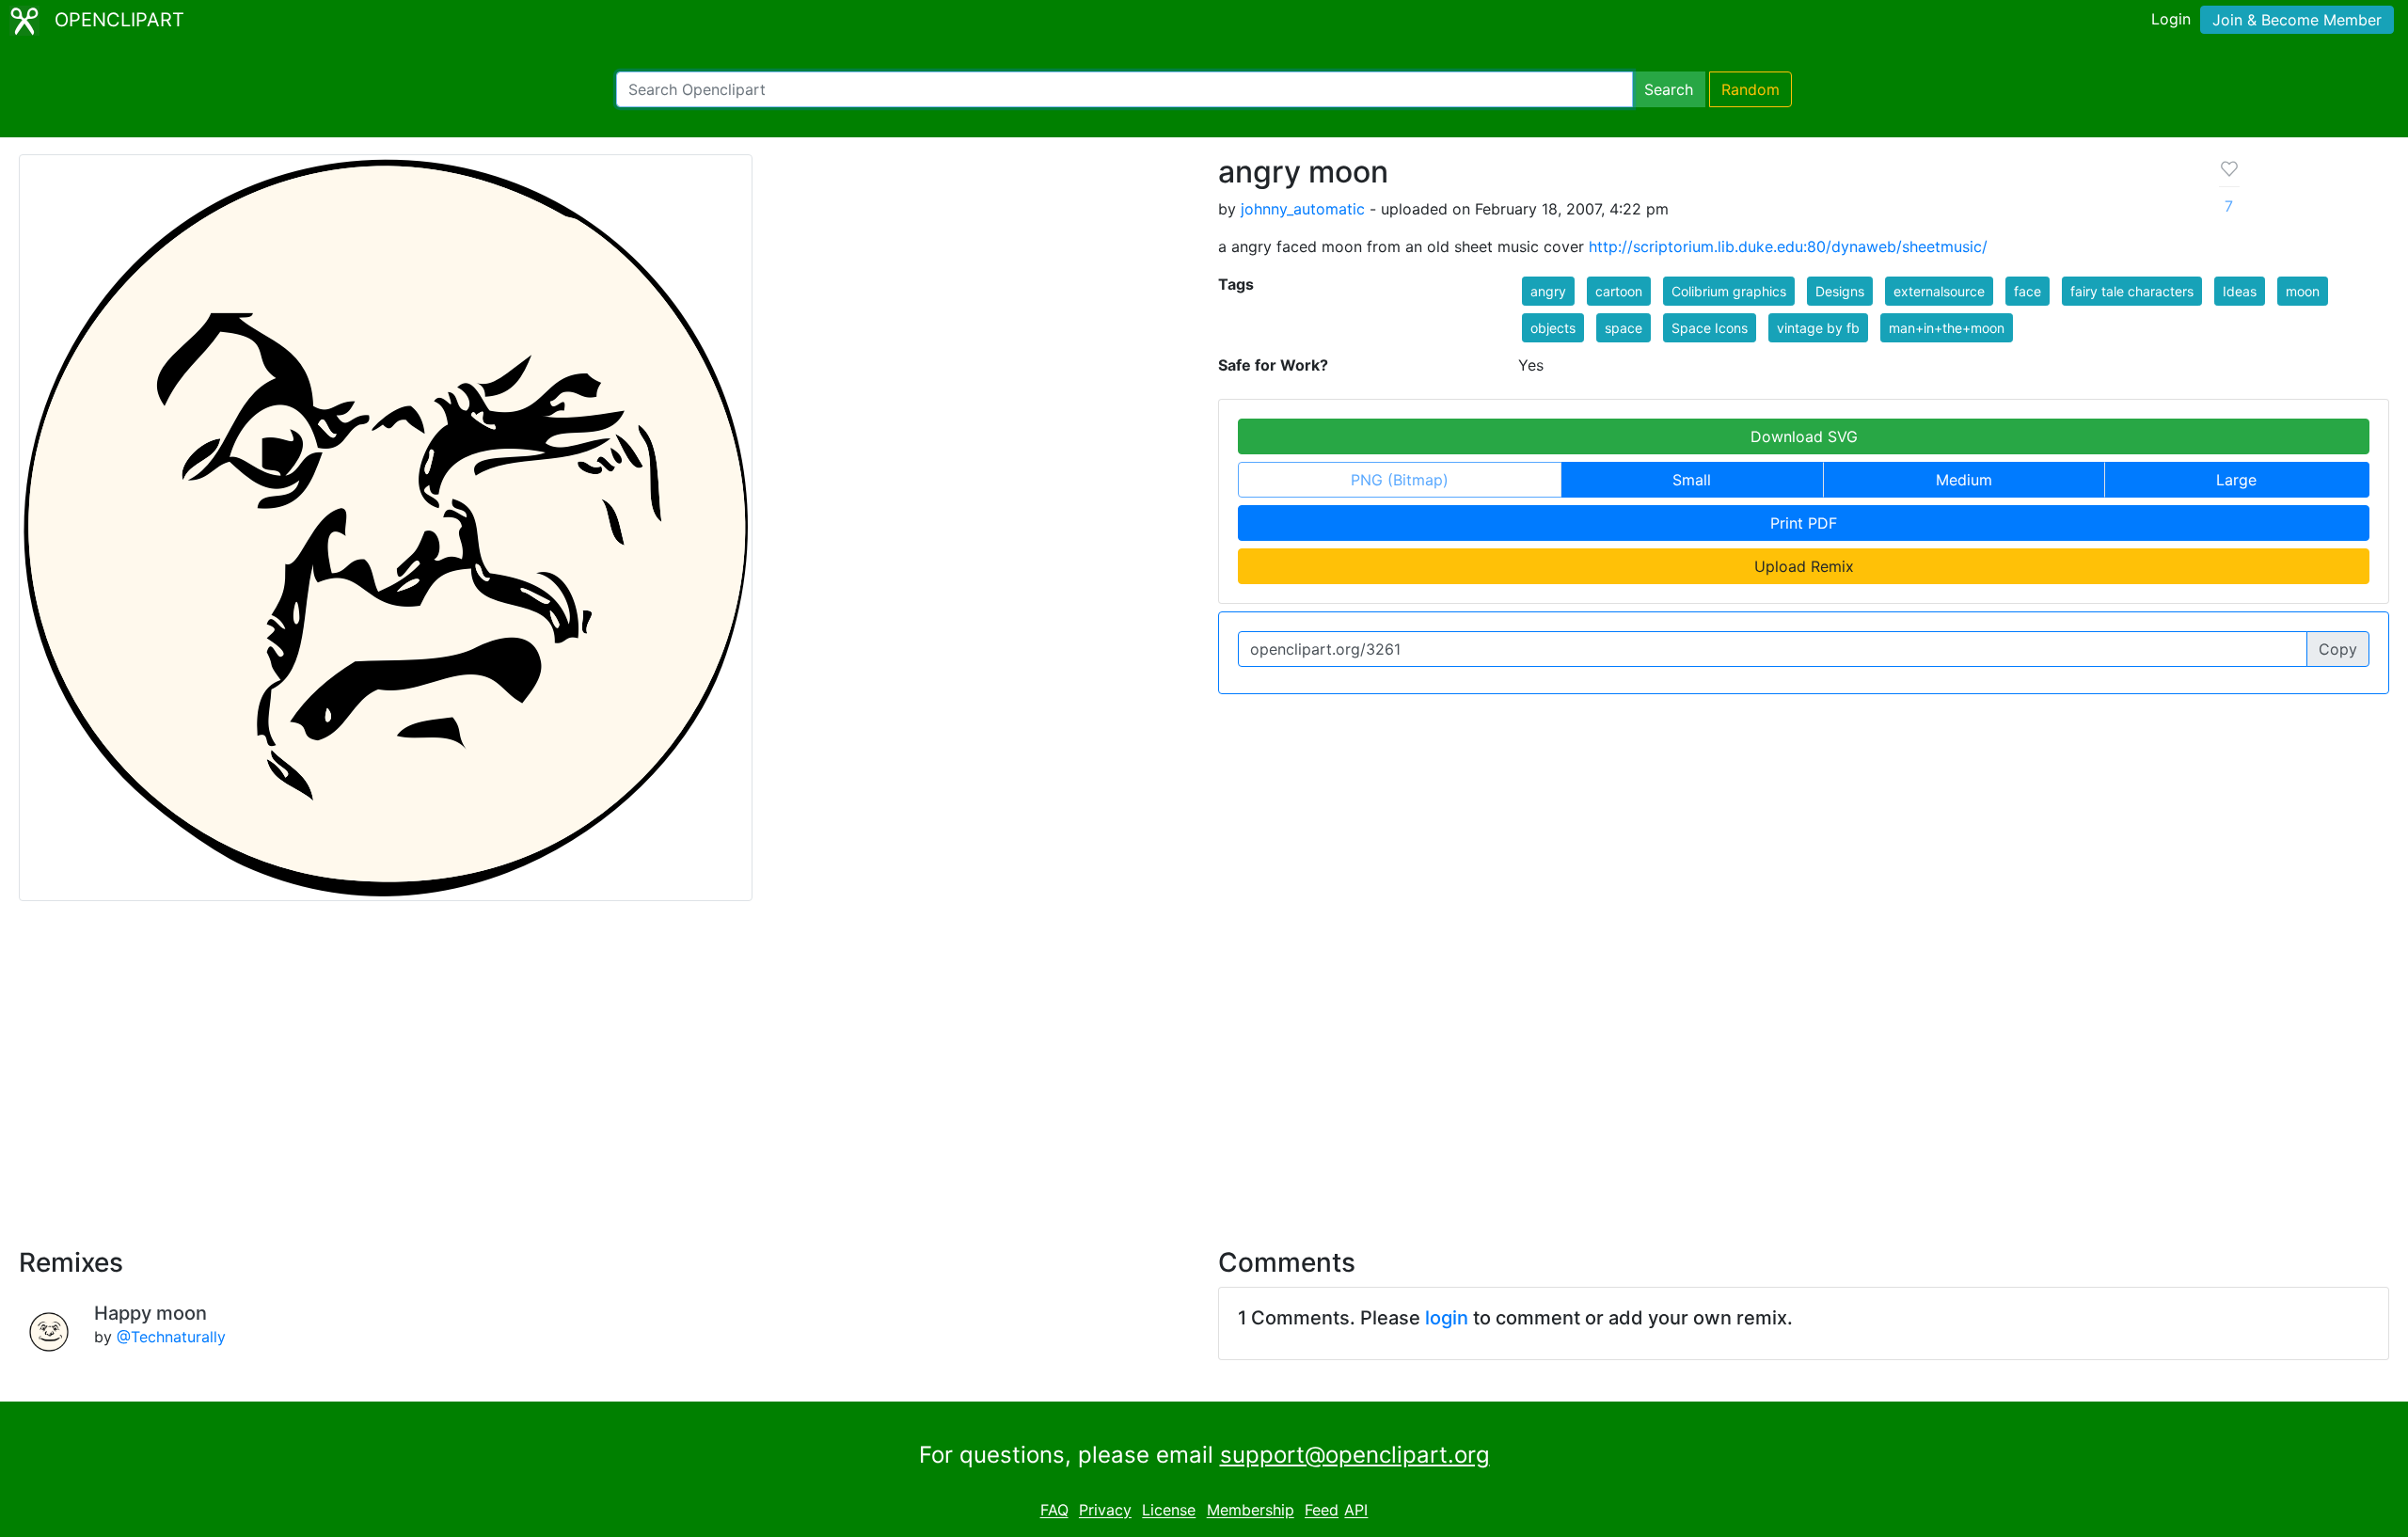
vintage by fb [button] (1818, 328)
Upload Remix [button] (1804, 566)
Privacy (1105, 1511)
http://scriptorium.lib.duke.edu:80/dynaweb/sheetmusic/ (1788, 246)
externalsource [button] (1939, 291)
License (1169, 1511)
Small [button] (1692, 480)
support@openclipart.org (1355, 1455)
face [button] (2028, 291)
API (1356, 1511)
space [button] (1624, 328)
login (1447, 1318)
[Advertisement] (1204, 1063)
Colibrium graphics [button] (1729, 291)
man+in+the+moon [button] (1947, 328)
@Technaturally (171, 1337)
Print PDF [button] (1804, 523)
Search (1669, 89)
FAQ (1054, 1511)
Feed (1322, 1511)
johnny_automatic (1303, 209)
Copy (2338, 649)
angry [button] (1548, 291)
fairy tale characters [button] (2132, 291)
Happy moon (150, 1313)
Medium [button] (1964, 480)
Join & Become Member (2297, 20)
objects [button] (1553, 328)
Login (2171, 19)
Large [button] (2236, 480)
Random (1751, 89)
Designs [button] (1840, 291)
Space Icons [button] (1710, 328)
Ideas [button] (2240, 291)
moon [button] (2303, 291)
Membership (1251, 1511)
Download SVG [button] (1804, 436)
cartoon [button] (1619, 291)
